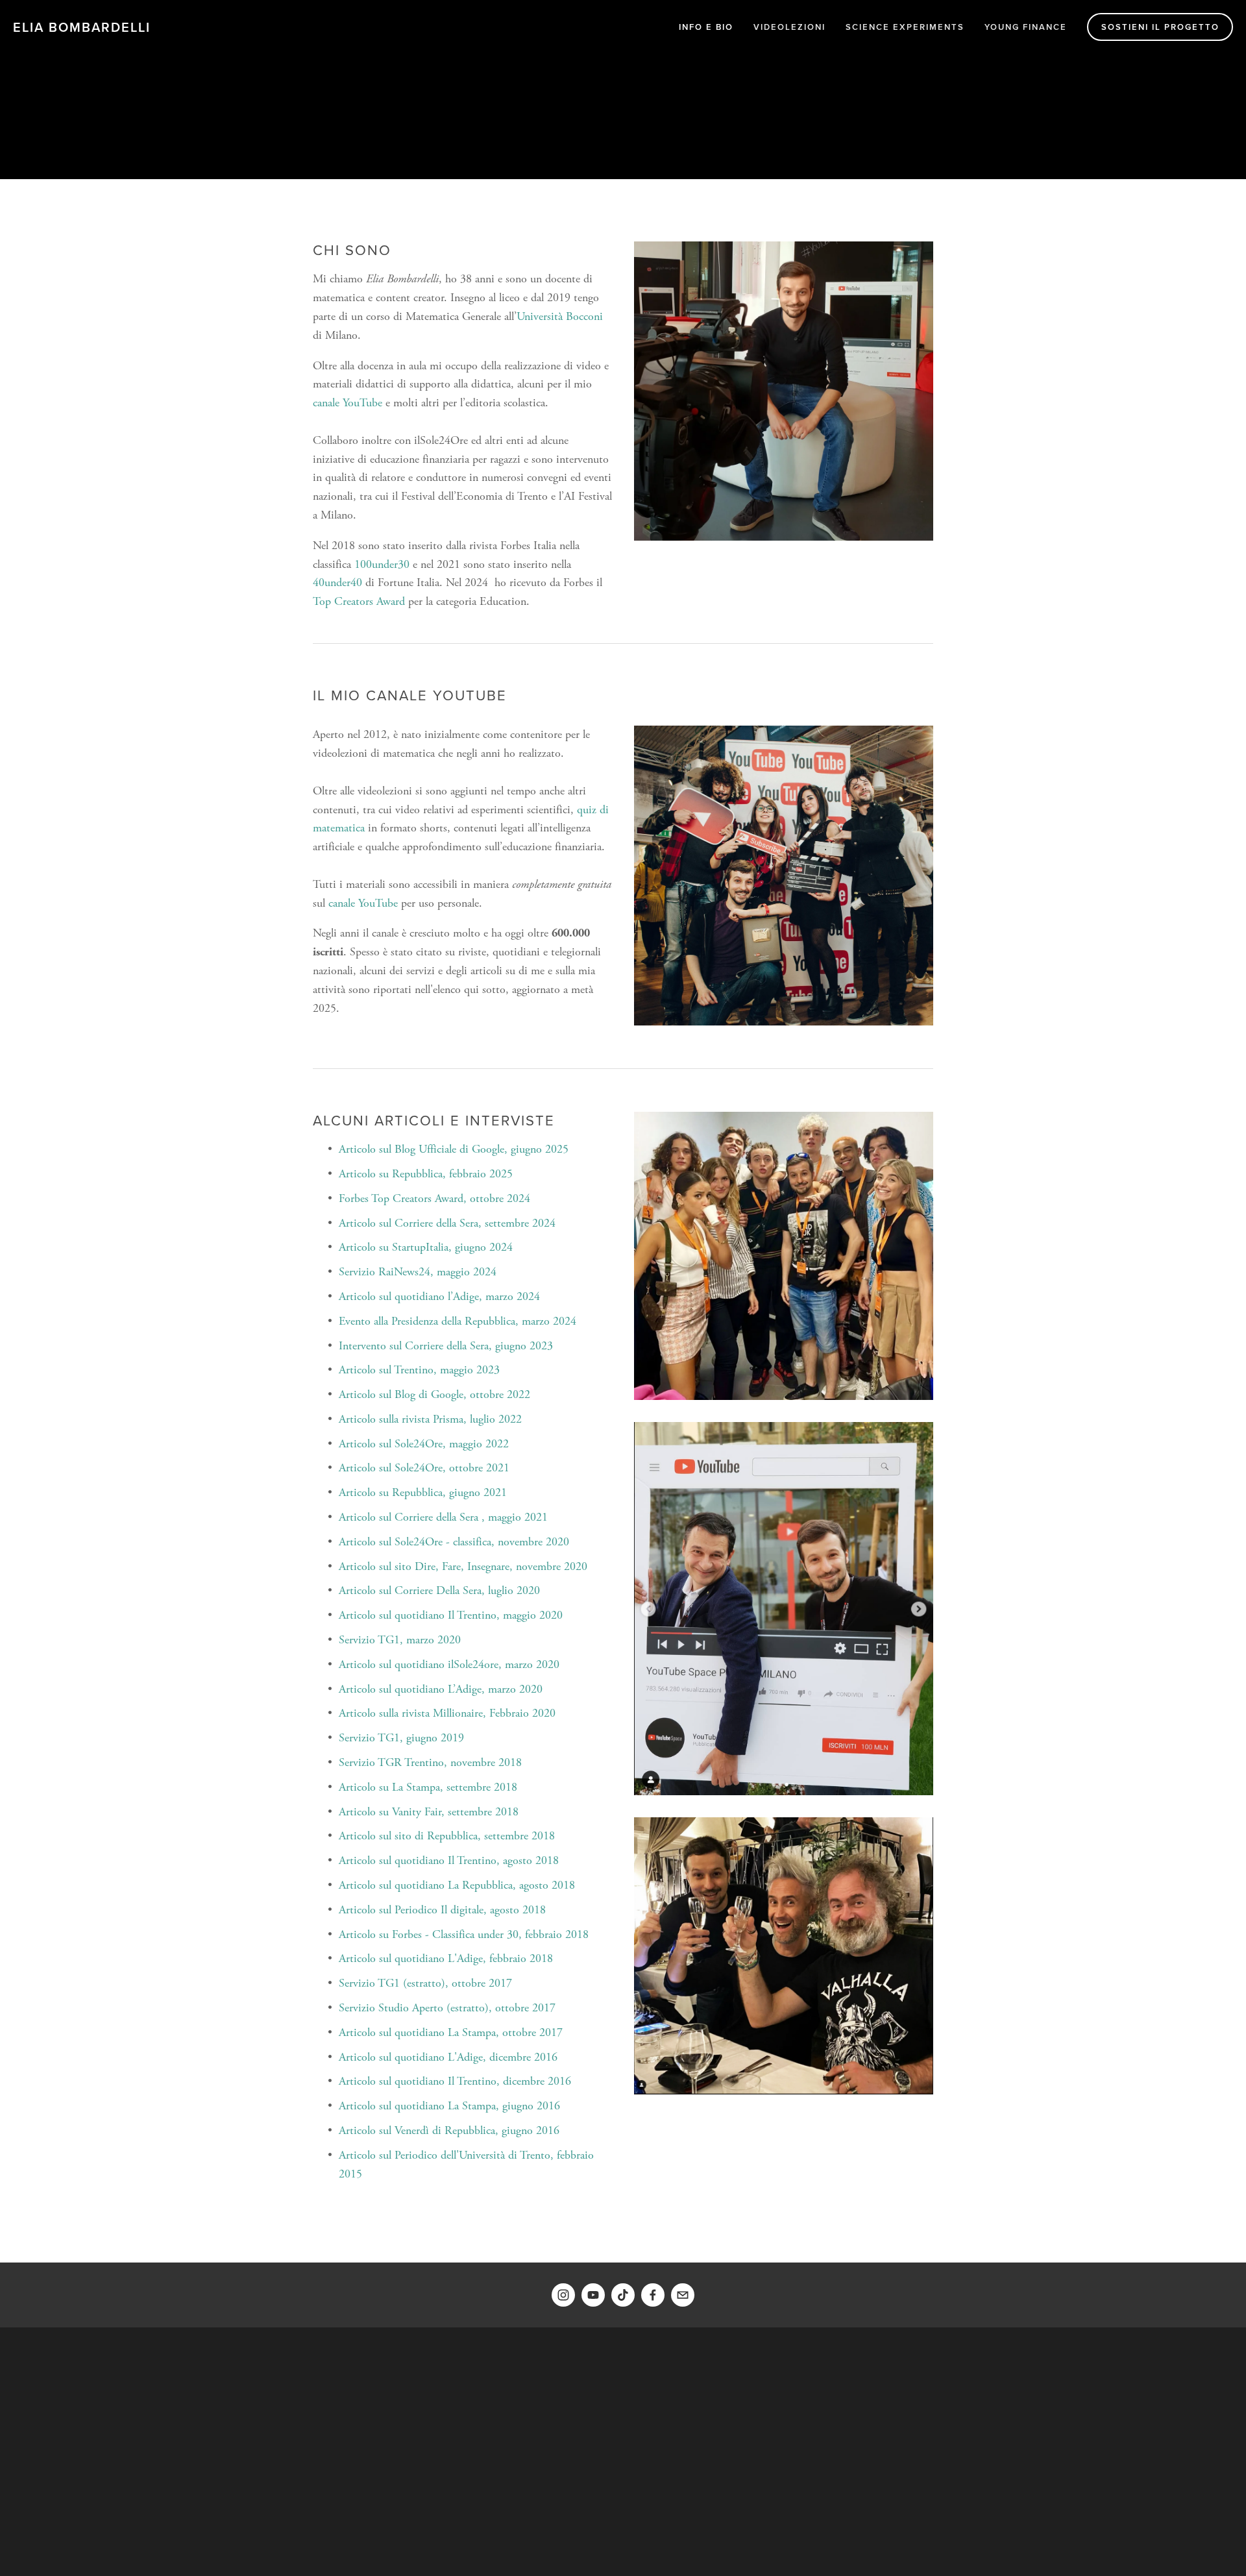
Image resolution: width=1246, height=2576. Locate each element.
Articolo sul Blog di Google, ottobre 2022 (434, 1394)
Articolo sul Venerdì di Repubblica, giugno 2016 (449, 2130)
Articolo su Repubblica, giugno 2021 (423, 1492)
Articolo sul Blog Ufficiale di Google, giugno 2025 (454, 1149)
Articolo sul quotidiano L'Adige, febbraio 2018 (446, 1958)
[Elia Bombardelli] (563, 2295)
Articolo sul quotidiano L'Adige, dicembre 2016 (448, 2057)
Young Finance (1026, 27)
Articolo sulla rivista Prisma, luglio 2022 (430, 1419)
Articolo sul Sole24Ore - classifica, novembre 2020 (454, 1542)
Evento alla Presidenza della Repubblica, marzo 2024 (458, 1321)
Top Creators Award (359, 601)
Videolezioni (789, 27)
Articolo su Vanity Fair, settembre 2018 (429, 1812)
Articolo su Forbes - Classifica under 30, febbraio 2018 (464, 1934)
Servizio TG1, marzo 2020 (400, 1640)
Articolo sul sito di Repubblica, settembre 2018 (447, 1836)
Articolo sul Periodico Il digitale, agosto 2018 (442, 1910)
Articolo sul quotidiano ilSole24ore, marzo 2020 (449, 1664)
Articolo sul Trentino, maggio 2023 (419, 1370)
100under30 (382, 564)
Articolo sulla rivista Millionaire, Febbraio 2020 (447, 1713)
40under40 (337, 583)
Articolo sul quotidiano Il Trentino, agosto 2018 (449, 1860)
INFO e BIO (706, 27)
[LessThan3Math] (593, 2295)
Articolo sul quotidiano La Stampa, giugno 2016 (449, 2106)
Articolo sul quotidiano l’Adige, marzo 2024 (439, 1296)
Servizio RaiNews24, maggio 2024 (418, 1272)
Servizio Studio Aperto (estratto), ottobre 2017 (447, 2008)
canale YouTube (348, 403)
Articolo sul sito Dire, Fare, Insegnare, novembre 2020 (463, 1566)
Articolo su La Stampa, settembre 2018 (428, 1787)
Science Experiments (905, 27)
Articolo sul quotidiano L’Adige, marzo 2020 (441, 1689)
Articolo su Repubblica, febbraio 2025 (426, 1174)
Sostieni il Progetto (1160, 27)
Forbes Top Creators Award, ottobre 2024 (434, 1198)
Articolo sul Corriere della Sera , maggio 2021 (443, 1517)
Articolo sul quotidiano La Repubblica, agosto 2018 (457, 1885)
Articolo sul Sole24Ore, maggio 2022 (424, 1444)
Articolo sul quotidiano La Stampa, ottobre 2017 (451, 2032)
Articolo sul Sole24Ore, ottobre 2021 (424, 1468)
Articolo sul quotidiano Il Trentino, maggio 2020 (451, 1615)
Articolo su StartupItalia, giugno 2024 (426, 1247)
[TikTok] (623, 2295)
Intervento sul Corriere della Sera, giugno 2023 (446, 1346)
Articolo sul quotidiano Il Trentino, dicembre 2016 (455, 2081)
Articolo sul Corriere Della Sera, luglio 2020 (439, 1590)
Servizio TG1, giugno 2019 (401, 1738)
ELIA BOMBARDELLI (82, 27)
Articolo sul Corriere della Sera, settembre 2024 (447, 1223)
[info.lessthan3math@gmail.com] (683, 2295)
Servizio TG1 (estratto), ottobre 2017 (425, 1983)
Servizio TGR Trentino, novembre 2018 (430, 1762)
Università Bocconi (560, 316)
